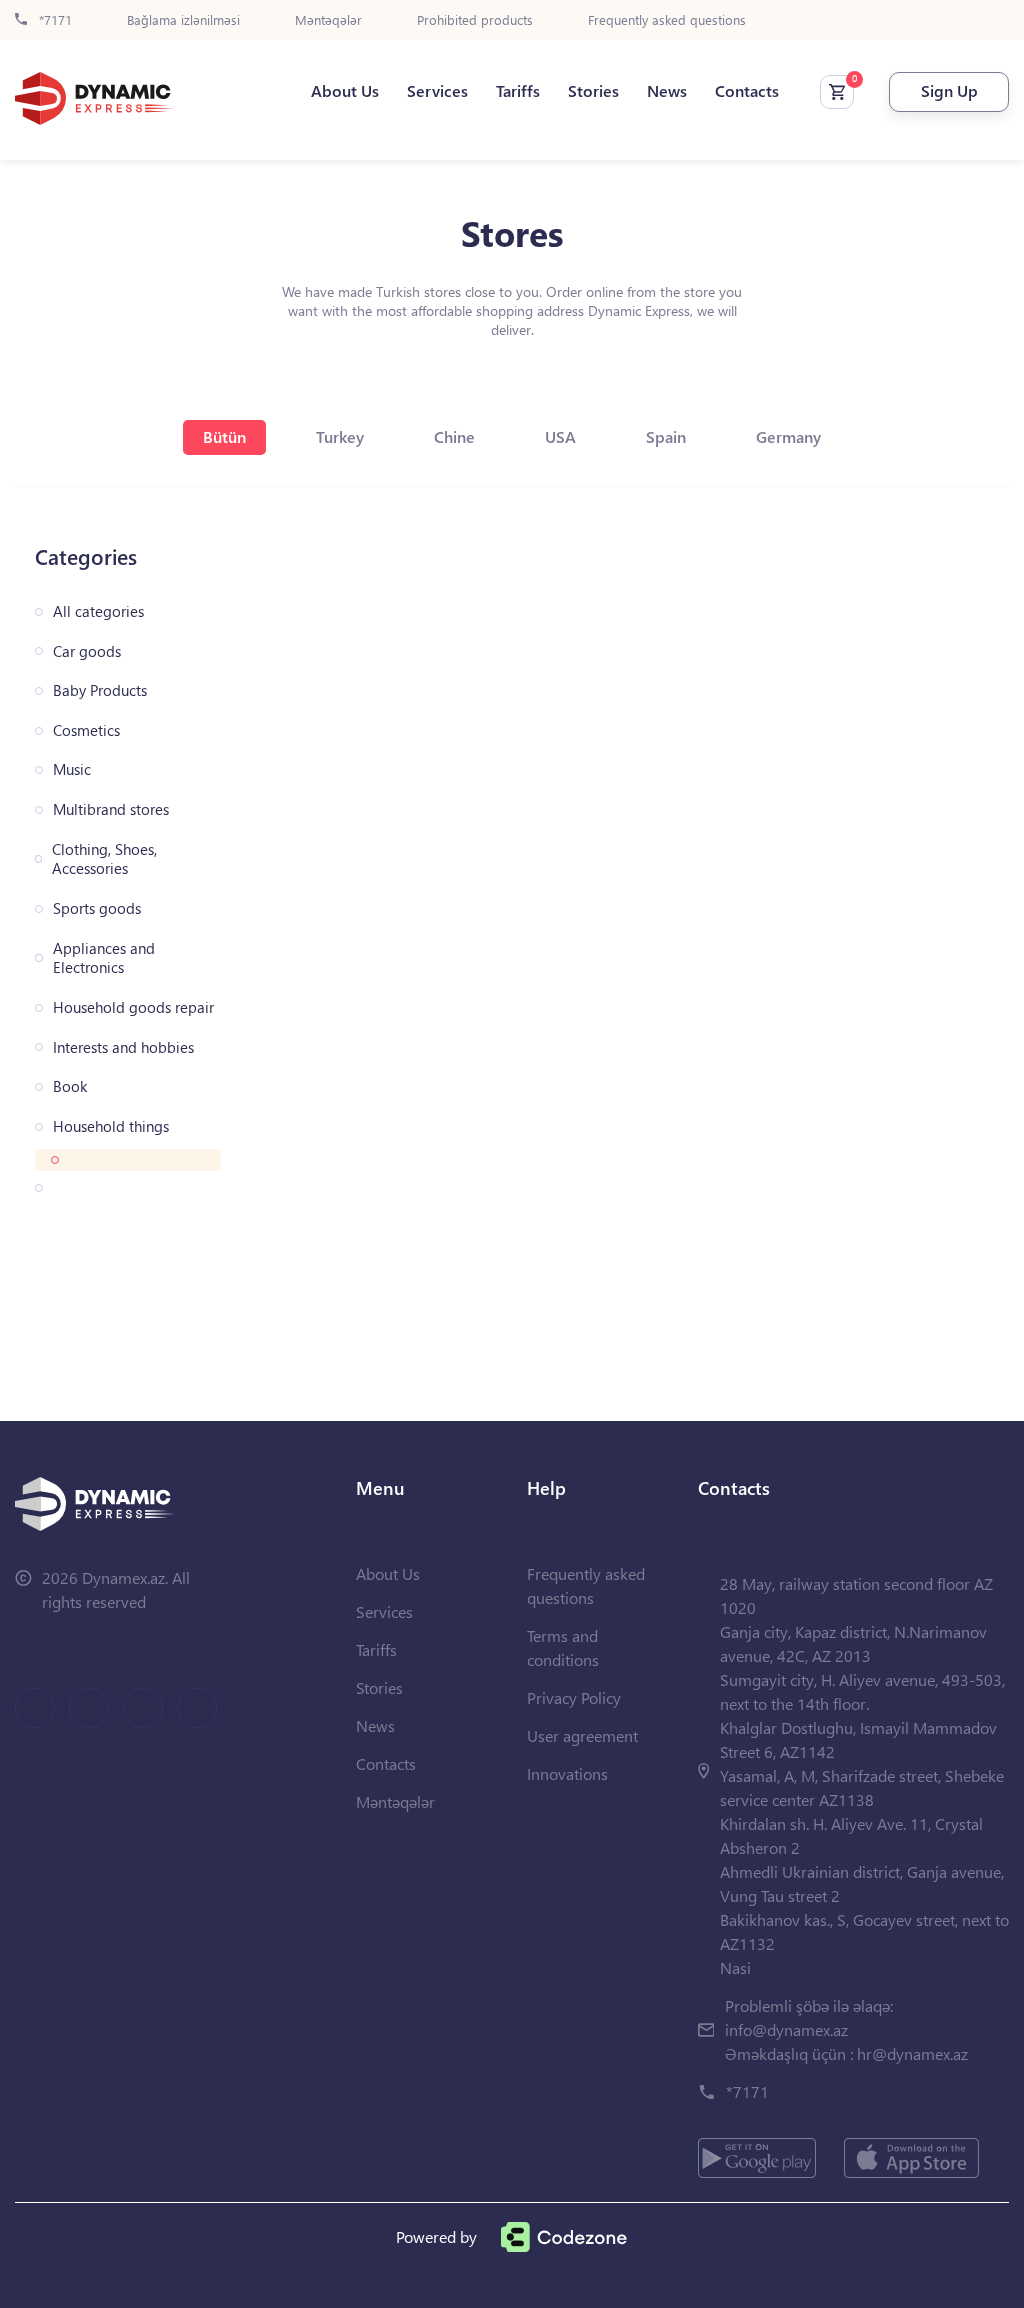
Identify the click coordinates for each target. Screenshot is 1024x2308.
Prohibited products (475, 20)
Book (70, 1086)
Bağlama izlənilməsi (183, 20)
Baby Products (100, 690)
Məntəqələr (328, 20)
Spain (666, 436)
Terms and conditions (563, 1647)
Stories (593, 91)
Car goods (87, 651)
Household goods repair (133, 1007)
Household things (111, 1126)
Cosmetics (86, 730)
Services (437, 91)
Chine (454, 436)
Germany (788, 436)
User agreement (582, 1735)
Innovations (567, 1773)
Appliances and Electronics (104, 958)
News (667, 91)
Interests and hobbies (123, 1047)
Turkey (340, 436)
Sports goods (97, 908)
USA (560, 436)
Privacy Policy (574, 1697)
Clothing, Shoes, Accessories (104, 859)
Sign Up (949, 90)
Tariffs (518, 91)
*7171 (53, 20)
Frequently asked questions (667, 20)
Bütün (224, 436)
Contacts (747, 91)
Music (72, 769)
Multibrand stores (111, 809)
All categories (98, 611)
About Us (345, 91)
